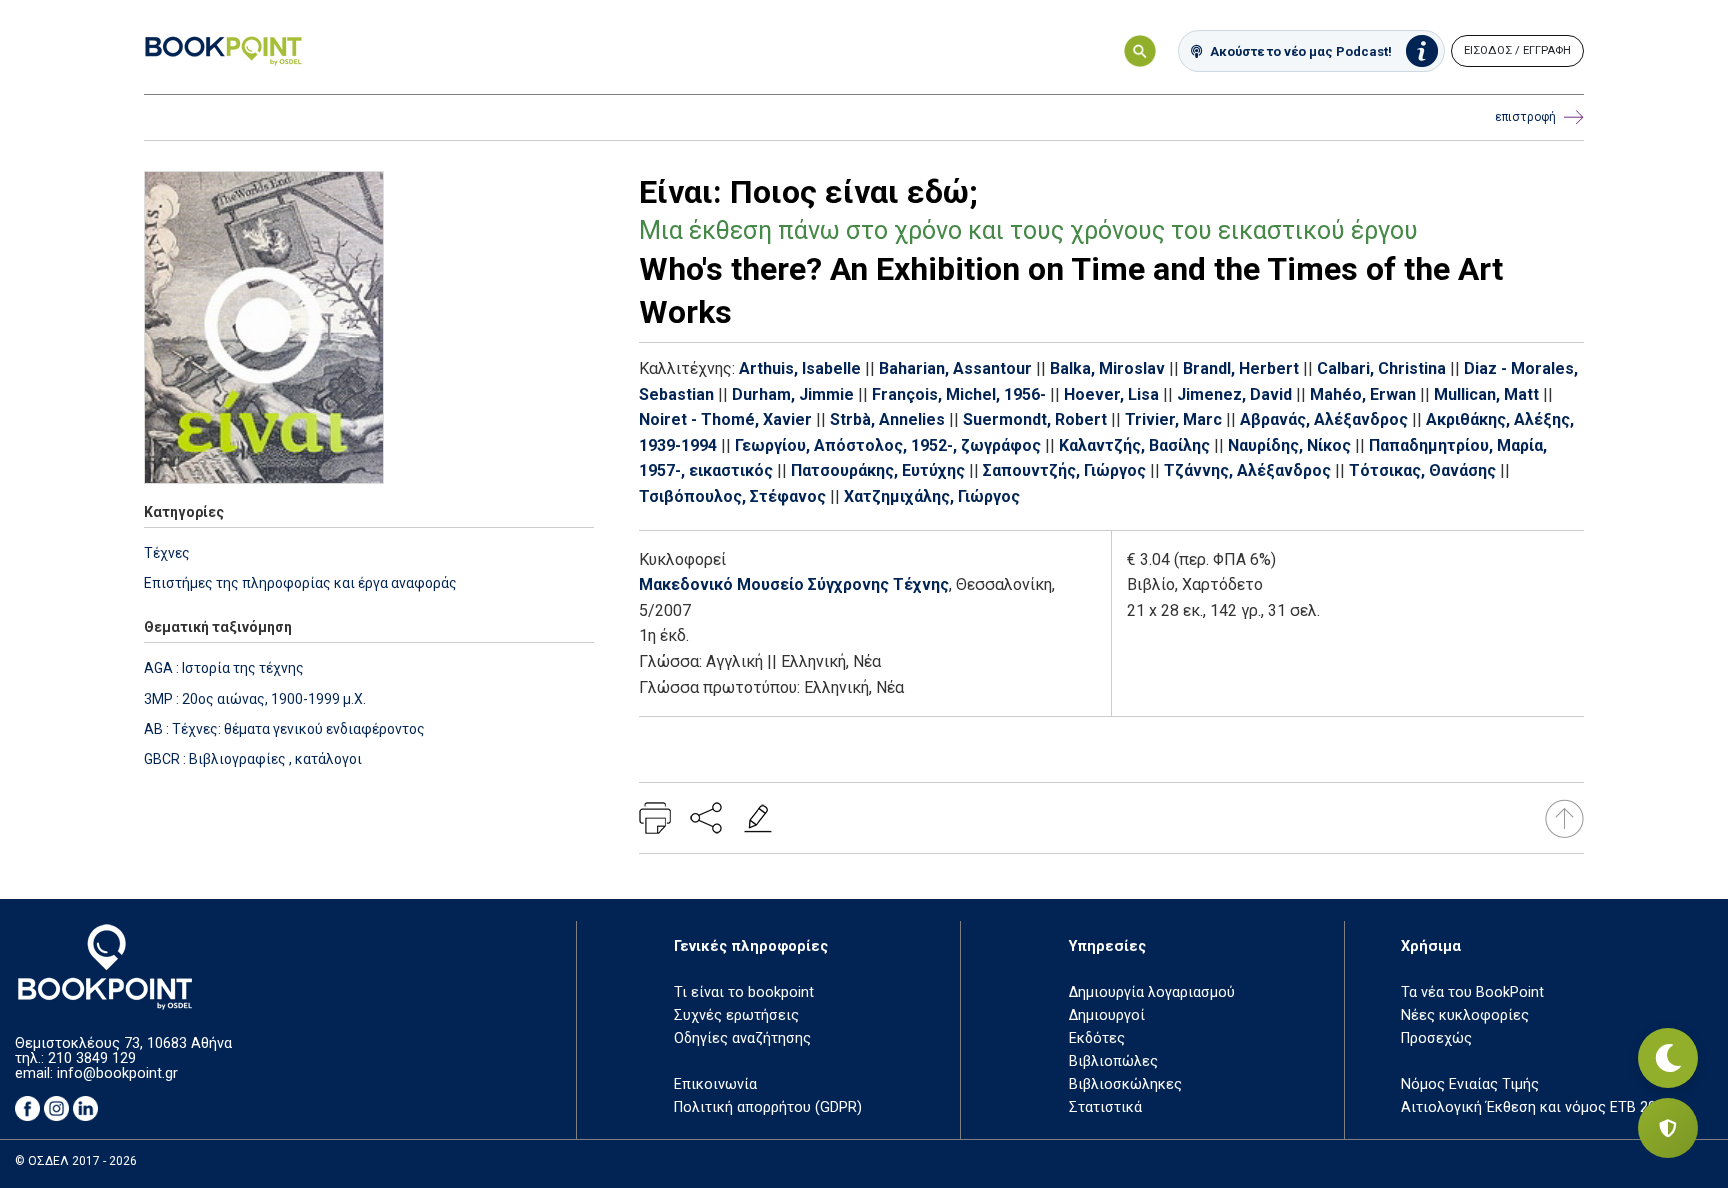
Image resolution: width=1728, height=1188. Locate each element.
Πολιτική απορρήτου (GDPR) (768, 1107)
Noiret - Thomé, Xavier (725, 419)
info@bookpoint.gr (117, 1073)
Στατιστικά (1105, 1107)
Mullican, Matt (1486, 394)
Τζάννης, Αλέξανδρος (1247, 470)
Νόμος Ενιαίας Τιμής (1470, 1084)
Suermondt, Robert (1035, 419)
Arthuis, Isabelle (800, 368)
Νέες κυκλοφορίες (1465, 1015)
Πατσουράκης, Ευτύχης (878, 470)
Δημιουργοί (1107, 1015)
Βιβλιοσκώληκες (1125, 1084)
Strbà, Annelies (887, 419)
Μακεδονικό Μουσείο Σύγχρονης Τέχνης (794, 584)
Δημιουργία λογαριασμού (1152, 992)
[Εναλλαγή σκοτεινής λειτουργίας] (1668, 1058)
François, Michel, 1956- (959, 394)
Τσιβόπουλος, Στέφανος (732, 496)
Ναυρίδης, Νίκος (1289, 445)
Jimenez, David (1234, 394)
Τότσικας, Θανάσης (1422, 470)
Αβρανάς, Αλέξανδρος (1324, 419)
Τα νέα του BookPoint (1472, 992)
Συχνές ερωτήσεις (736, 1015)
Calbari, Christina (1381, 368)
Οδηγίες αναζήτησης (742, 1038)
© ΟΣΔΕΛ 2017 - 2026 (76, 1161)
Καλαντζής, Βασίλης (1134, 445)
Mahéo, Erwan (1363, 394)
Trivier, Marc (1173, 419)
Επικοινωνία (715, 1084)
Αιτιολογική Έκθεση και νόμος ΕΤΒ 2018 (1536, 1107)
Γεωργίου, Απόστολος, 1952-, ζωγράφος (888, 445)
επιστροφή (1525, 117)
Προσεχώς (1436, 1038)
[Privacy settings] (1668, 1128)
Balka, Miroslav (1107, 368)
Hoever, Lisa (1111, 394)
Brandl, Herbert (1241, 368)
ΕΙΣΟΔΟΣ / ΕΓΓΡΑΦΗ (1517, 50)
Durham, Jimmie (793, 394)
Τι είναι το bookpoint (744, 992)
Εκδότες (1097, 1038)
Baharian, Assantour (955, 368)
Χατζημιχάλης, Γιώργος (932, 496)
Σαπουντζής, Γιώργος (1064, 470)
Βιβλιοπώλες (1113, 1061)
